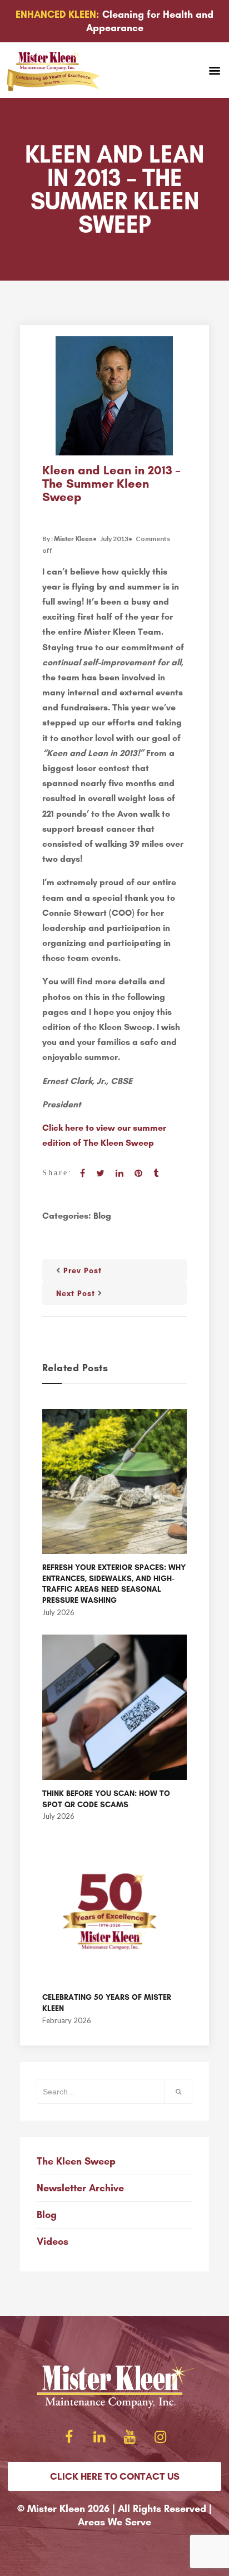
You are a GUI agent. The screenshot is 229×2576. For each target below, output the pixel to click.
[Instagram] (161, 2437)
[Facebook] (69, 2437)
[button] (214, 70)
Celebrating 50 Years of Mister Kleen (107, 2003)
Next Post (76, 1294)
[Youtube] (130, 2437)
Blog (102, 1216)
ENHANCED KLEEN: (58, 14)
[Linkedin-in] (99, 2437)
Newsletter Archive (80, 2188)
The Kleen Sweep (76, 2161)
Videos (53, 2241)
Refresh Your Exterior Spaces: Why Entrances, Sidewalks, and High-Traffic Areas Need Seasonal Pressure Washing (114, 1584)
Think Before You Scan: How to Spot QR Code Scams (106, 1799)
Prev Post (83, 1271)
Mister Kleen (73, 539)
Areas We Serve (114, 2522)
